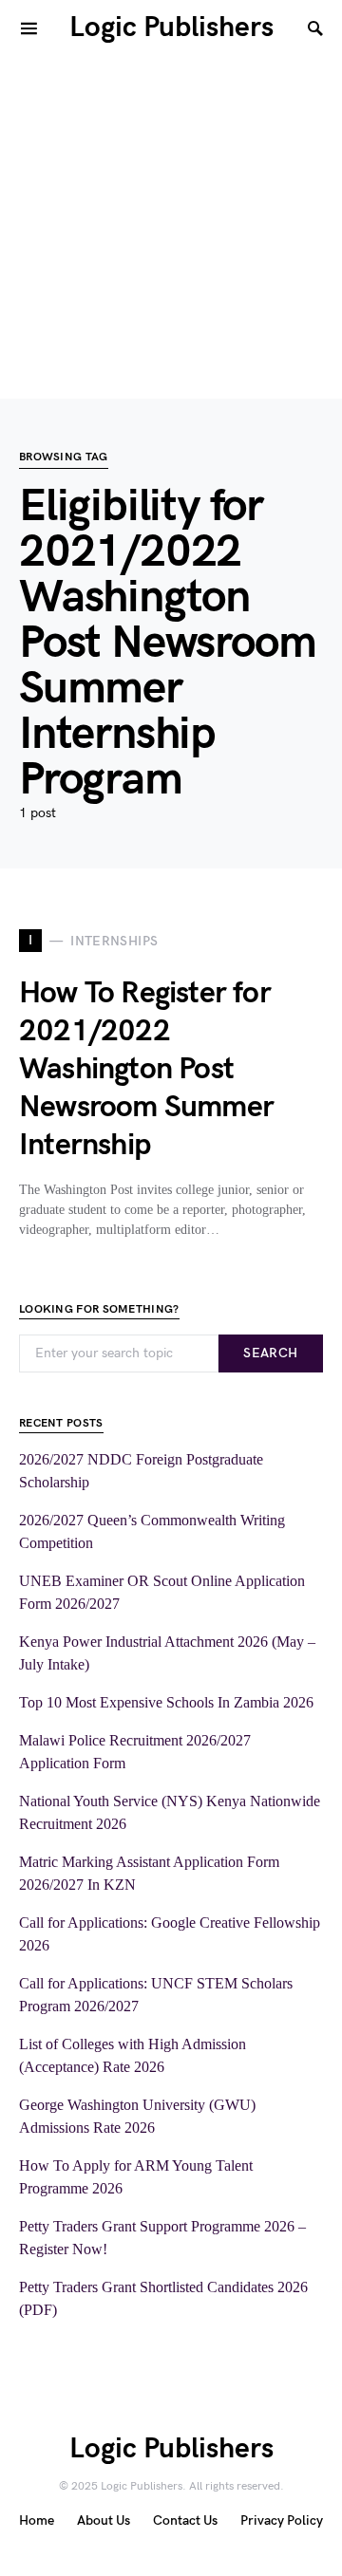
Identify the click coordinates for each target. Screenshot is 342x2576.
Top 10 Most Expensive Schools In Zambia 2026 (166, 1702)
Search (270, 1353)
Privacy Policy (282, 2520)
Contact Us (185, 2520)
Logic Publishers (171, 28)
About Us (104, 2520)
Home (37, 2520)
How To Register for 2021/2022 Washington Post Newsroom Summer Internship (146, 1069)
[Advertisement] (171, 228)
